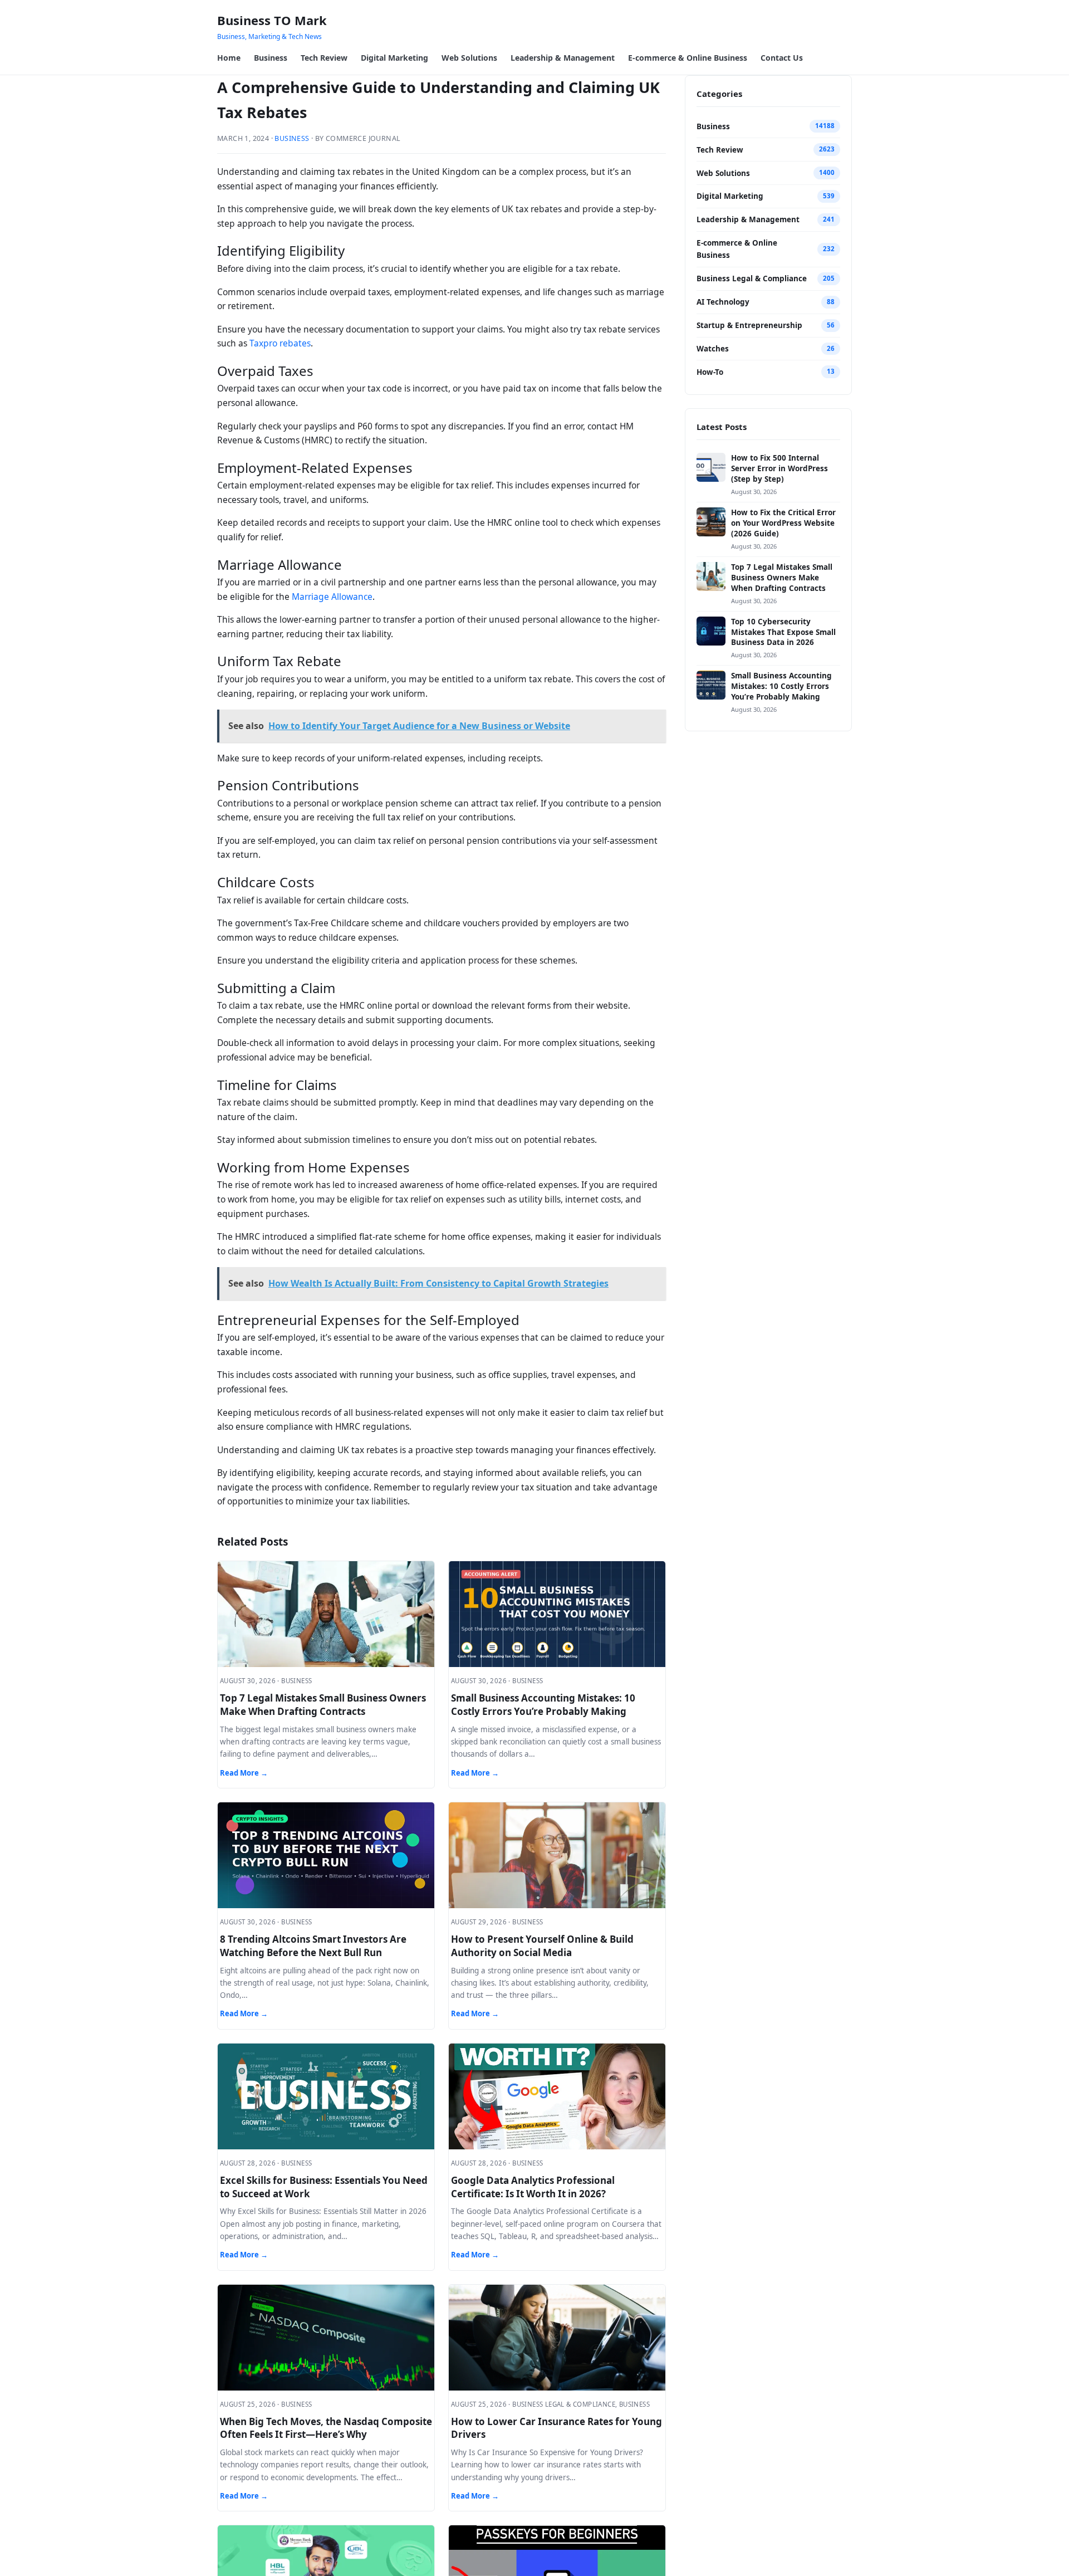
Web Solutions (469, 58)
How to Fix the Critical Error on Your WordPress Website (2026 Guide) (783, 523)
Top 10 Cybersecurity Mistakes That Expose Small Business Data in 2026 (783, 632)
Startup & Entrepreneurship (749, 325)
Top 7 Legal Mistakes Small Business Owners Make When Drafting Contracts (323, 1705)
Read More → (244, 1773)
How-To (710, 372)
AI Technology (723, 302)
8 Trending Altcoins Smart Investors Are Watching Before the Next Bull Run (313, 1946)
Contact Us (782, 58)
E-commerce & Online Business (688, 58)
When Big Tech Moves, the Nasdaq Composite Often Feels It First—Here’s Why (326, 2428)
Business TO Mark (272, 20)
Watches (713, 349)
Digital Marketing (394, 58)
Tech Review (324, 58)
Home (229, 58)
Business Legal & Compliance (752, 278)
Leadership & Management (563, 58)
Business (271, 58)
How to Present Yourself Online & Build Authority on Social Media (542, 1946)
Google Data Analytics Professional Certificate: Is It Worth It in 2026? (533, 2187)
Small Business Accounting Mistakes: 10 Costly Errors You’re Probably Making (543, 1705)
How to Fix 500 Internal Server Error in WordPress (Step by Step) (779, 468)
